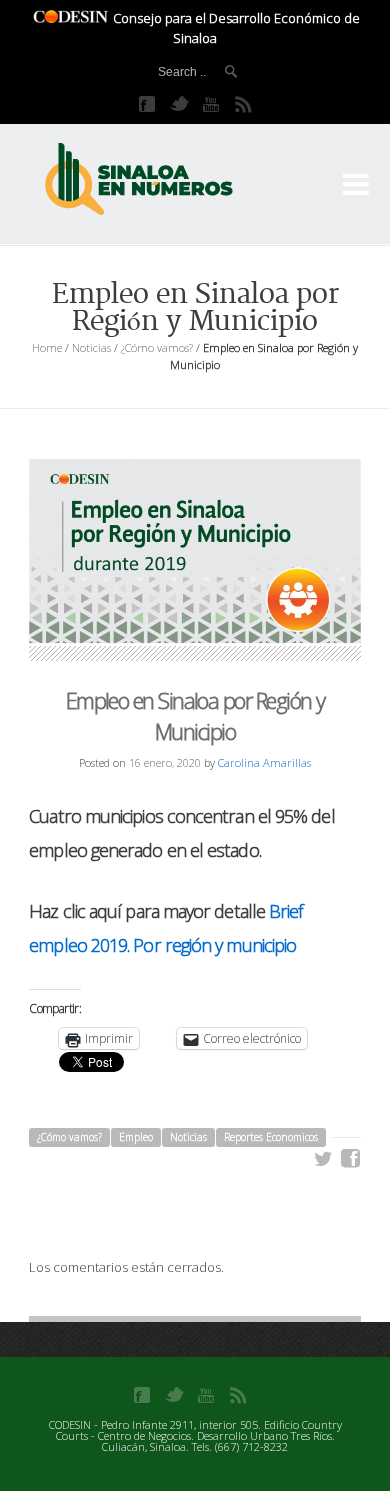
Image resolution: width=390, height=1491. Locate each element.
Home (47, 347)
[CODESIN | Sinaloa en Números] (160, 180)
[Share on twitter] (324, 1159)
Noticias (91, 347)
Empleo (136, 1137)
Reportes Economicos (271, 1137)
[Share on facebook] (351, 1159)
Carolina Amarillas (264, 762)
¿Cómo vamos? (157, 347)
